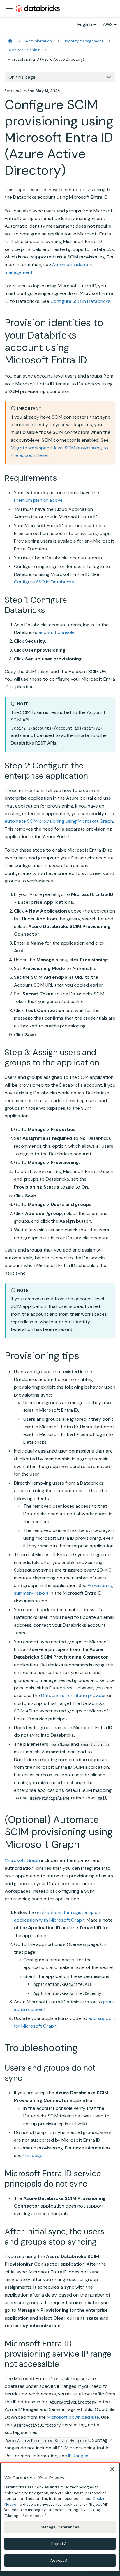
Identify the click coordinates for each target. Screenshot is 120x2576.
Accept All (60, 2560)
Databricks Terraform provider (74, 1695)
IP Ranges (78, 2456)
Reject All (60, 2544)
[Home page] (10, 41)
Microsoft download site (73, 2417)
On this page (22, 77)
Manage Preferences (60, 2527)
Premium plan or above (38, 500)
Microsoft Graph (22, 1860)
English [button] (85, 24)
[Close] (112, 2469)
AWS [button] (108, 24)
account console (57, 632)
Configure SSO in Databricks (80, 301)
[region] (60, 2517)
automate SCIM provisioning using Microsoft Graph (59, 821)
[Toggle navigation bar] (9, 8)
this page (33, 2155)
